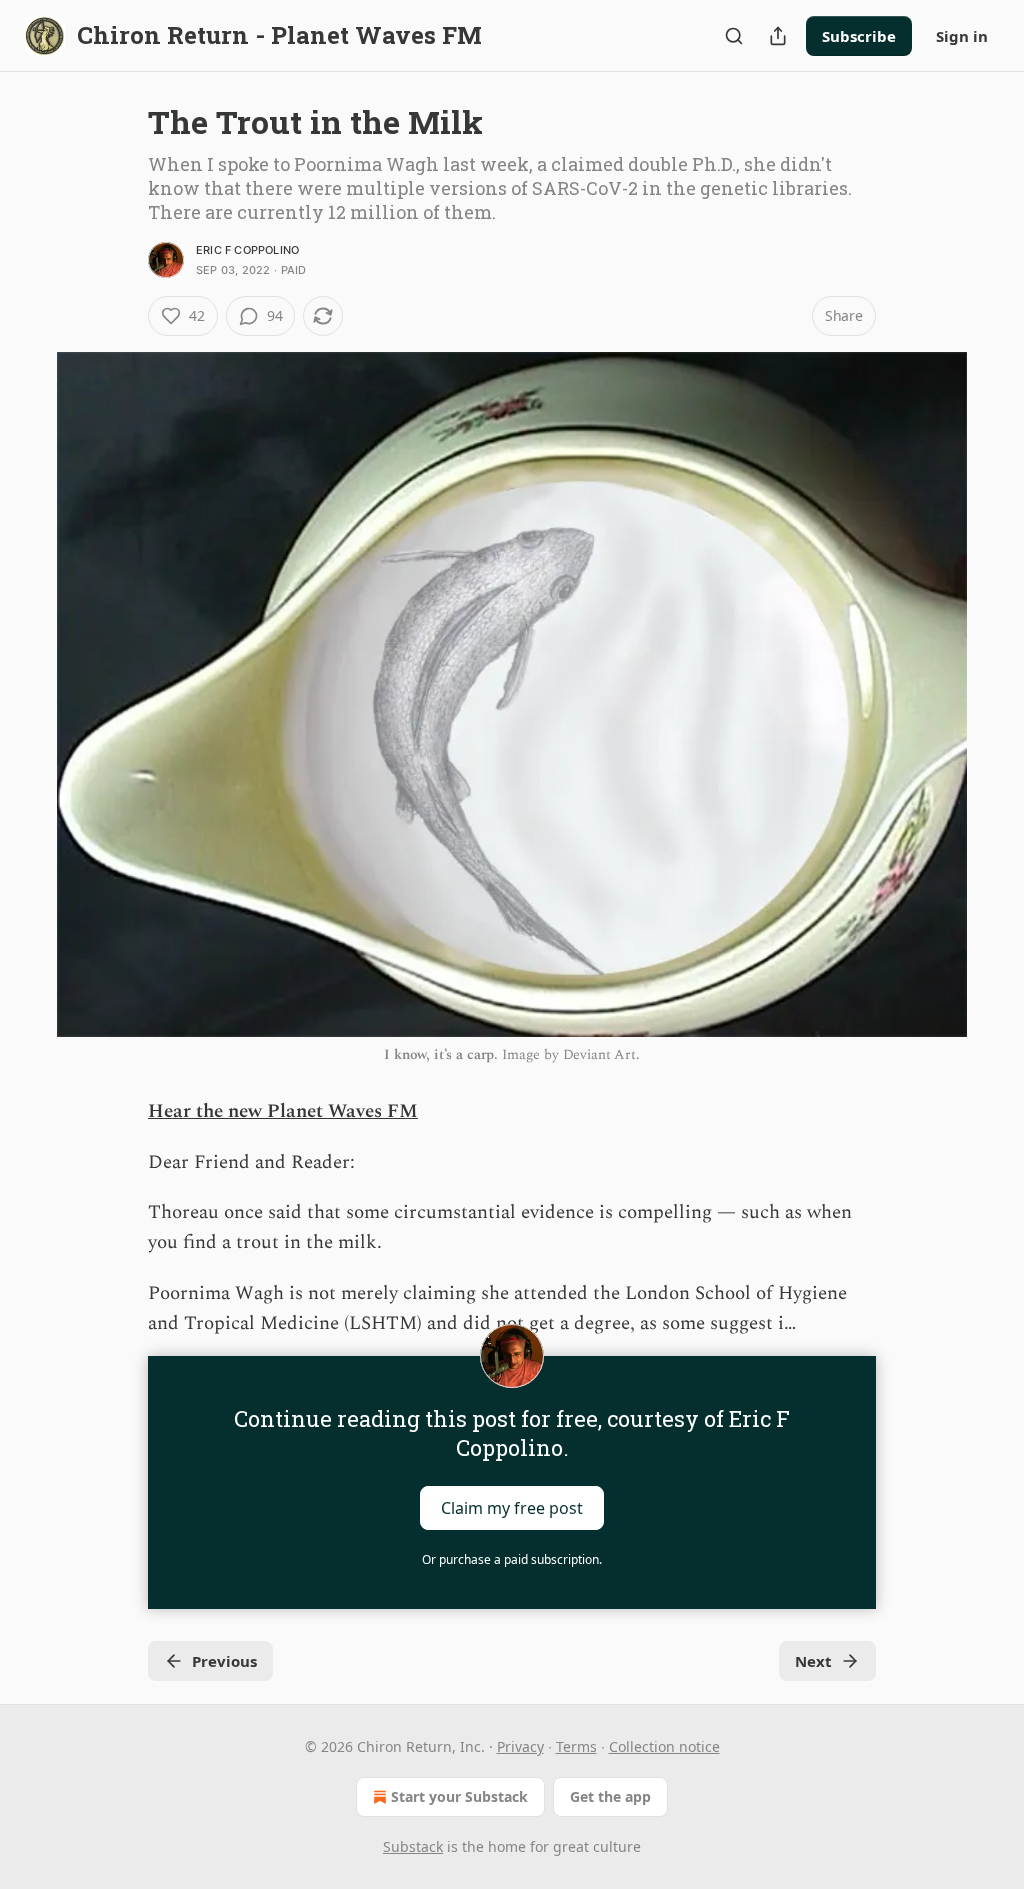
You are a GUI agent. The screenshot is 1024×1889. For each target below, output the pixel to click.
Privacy (520, 1746)
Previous (224, 1661)
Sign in (962, 36)
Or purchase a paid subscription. (512, 1559)
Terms (576, 1746)
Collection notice (664, 1746)
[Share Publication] (778, 36)
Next (813, 1661)
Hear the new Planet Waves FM (283, 1111)
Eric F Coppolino (247, 250)
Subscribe (859, 36)
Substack (413, 1846)
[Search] (734, 36)
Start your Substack (459, 1796)
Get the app (610, 1796)
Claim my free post (512, 1507)
